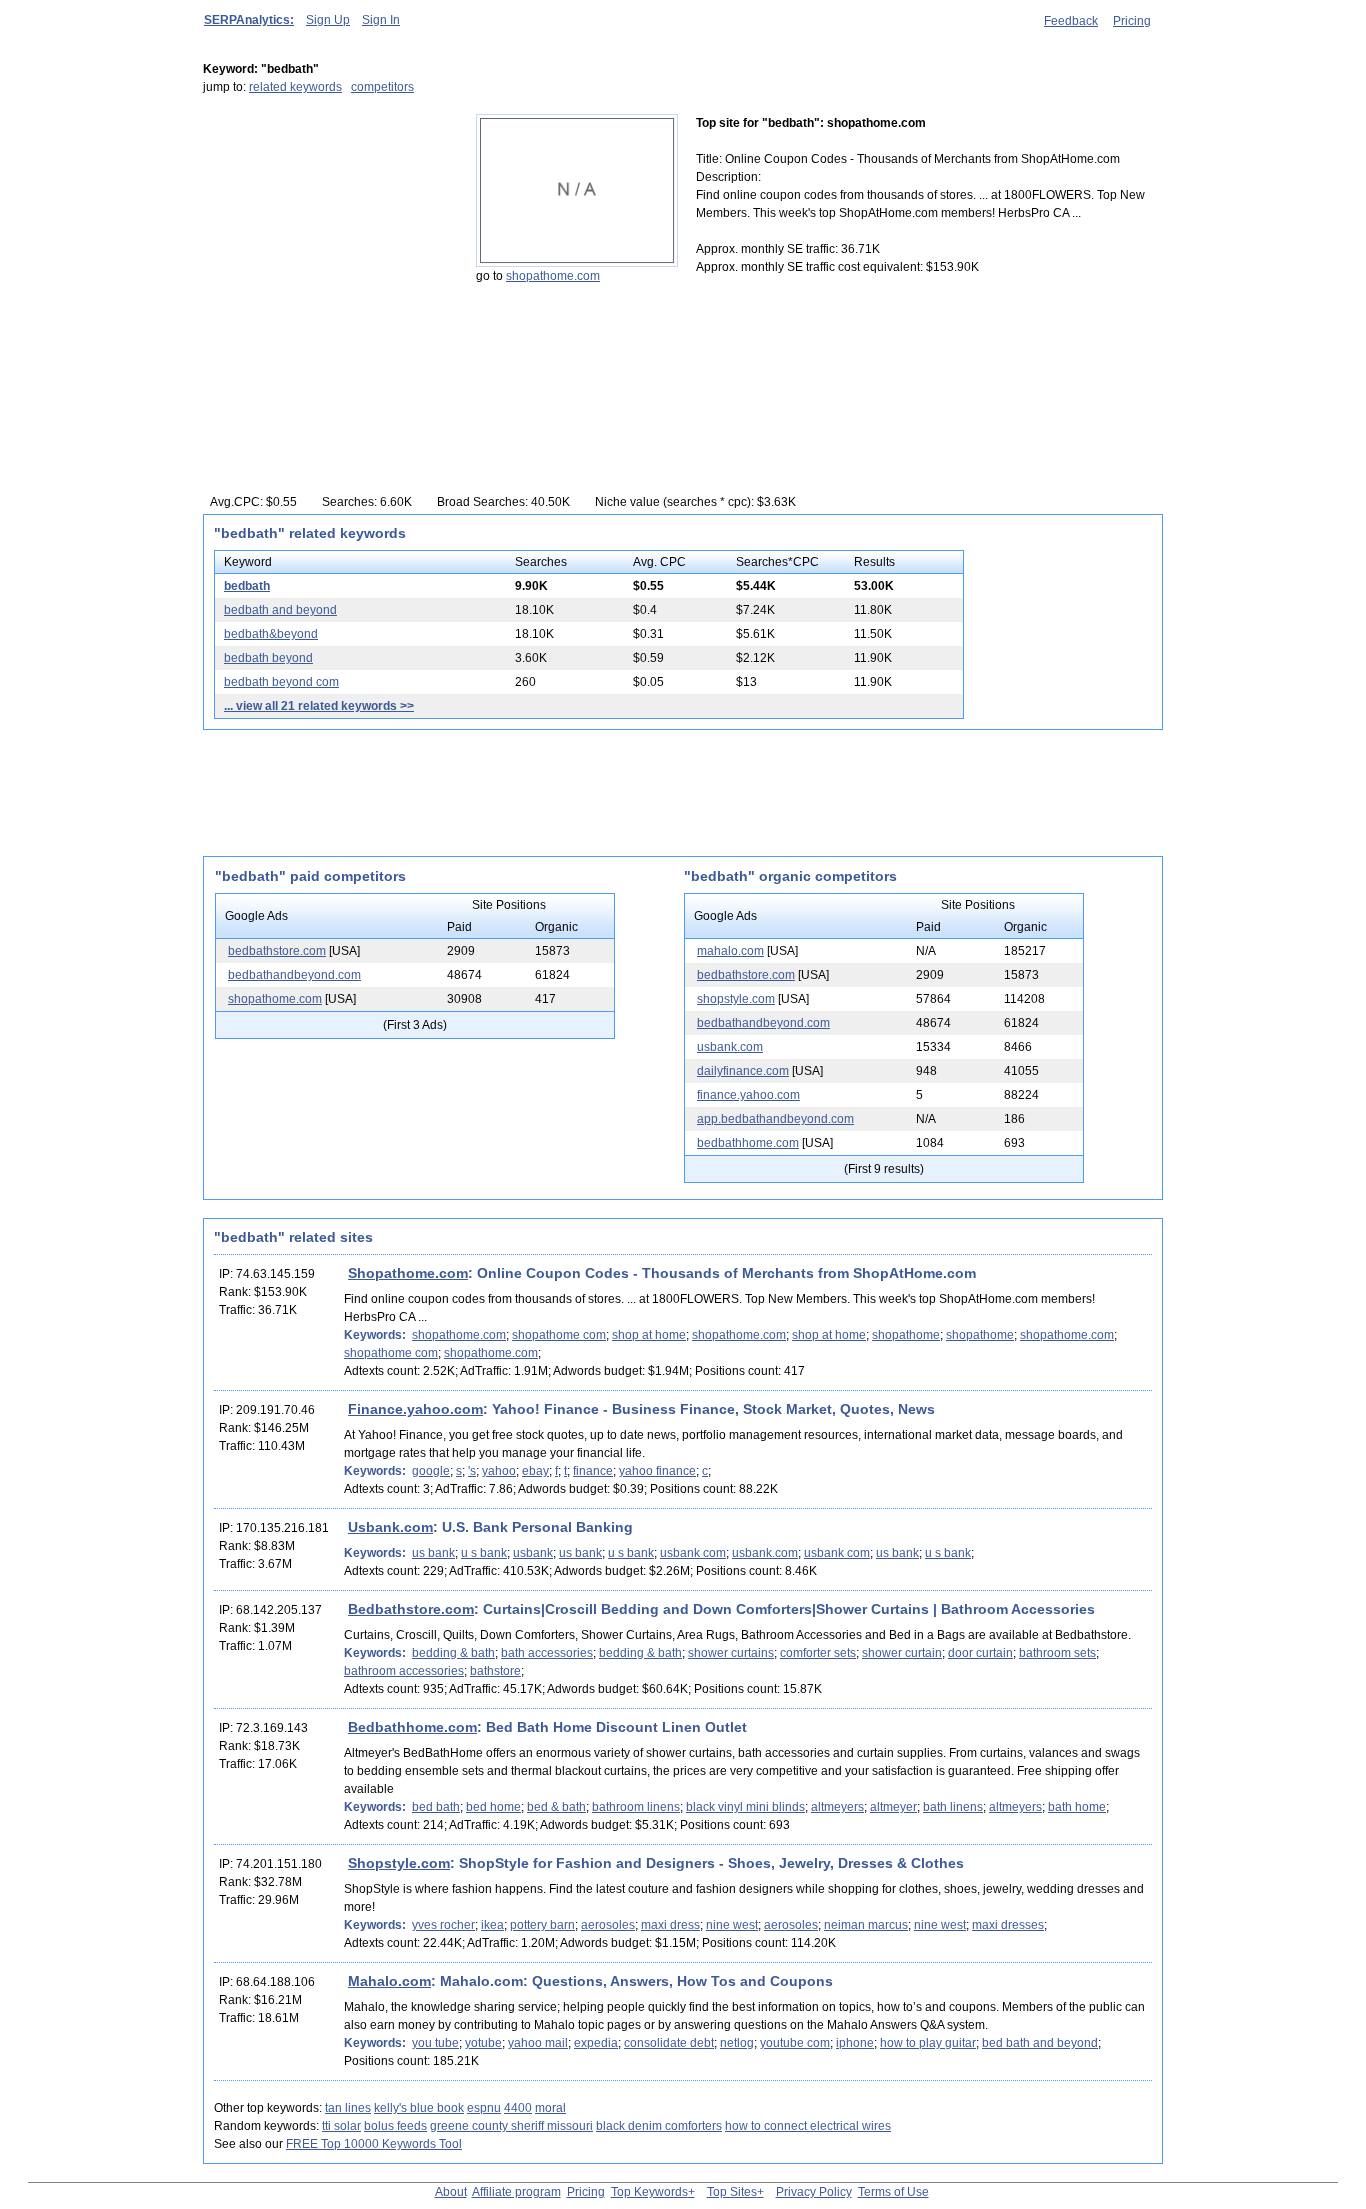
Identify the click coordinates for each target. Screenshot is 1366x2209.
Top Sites (732, 2192)
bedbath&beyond (271, 634)
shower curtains (731, 1653)
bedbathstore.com (277, 951)
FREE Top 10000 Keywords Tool (374, 2144)
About (451, 2192)
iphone (855, 2043)
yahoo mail (538, 2043)
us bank (433, 1553)
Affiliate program (516, 2192)
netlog (737, 2043)
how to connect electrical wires (808, 2126)
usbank (533, 1553)
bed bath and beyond (1040, 2043)
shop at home (649, 1335)
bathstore (495, 1671)
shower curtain (902, 1653)
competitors (382, 87)
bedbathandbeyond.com (294, 975)
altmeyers (837, 1807)
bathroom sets (1057, 1653)
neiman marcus (866, 1925)
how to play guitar (928, 2043)
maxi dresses (1008, 1925)
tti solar (341, 2126)
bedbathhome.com (748, 1143)
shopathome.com (553, 276)
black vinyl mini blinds (745, 1807)
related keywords (295, 87)
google (431, 1471)
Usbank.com (390, 1527)
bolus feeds (395, 2126)
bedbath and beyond (280, 610)
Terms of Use (893, 2192)
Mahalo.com (389, 1981)
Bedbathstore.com (411, 1609)
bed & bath (556, 1807)
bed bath (436, 1807)
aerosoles (608, 1925)
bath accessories (547, 1653)
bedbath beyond (268, 658)
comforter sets (818, 1653)
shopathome (906, 1335)
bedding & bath (453, 1653)
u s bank (484, 1553)
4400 (518, 2108)
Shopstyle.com (399, 1863)
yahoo (499, 1471)
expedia (596, 2043)
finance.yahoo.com (748, 1095)
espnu (484, 2108)
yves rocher (443, 1925)
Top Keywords (649, 2192)
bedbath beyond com (281, 682)
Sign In (381, 20)
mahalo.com (730, 951)
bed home (493, 1807)
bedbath (247, 586)
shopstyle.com (736, 999)
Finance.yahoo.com (415, 1409)
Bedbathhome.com (412, 1727)
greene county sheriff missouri (511, 2126)
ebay (535, 1471)
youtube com (795, 2043)
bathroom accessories (404, 1671)
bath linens (953, 1807)
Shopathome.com (408, 1273)
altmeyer (893, 1807)
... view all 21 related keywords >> (319, 706)
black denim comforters (659, 2126)
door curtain (980, 1653)
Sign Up (328, 20)
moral (550, 2108)
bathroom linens (636, 1807)
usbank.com (730, 1047)
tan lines (348, 2108)
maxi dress (670, 1925)
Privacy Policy (814, 2192)
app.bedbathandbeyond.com (775, 1119)
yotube (483, 2043)
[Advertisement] (328, 239)
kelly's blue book (419, 2108)
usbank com (693, 1553)
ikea (492, 1925)
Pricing (1132, 21)
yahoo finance (657, 1471)
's (472, 1471)
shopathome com (559, 1335)
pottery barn (542, 1925)
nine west (732, 1925)
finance (593, 1471)
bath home (1077, 1807)
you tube (435, 2043)
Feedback (1071, 21)
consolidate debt (669, 2043)
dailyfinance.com (743, 1071)
